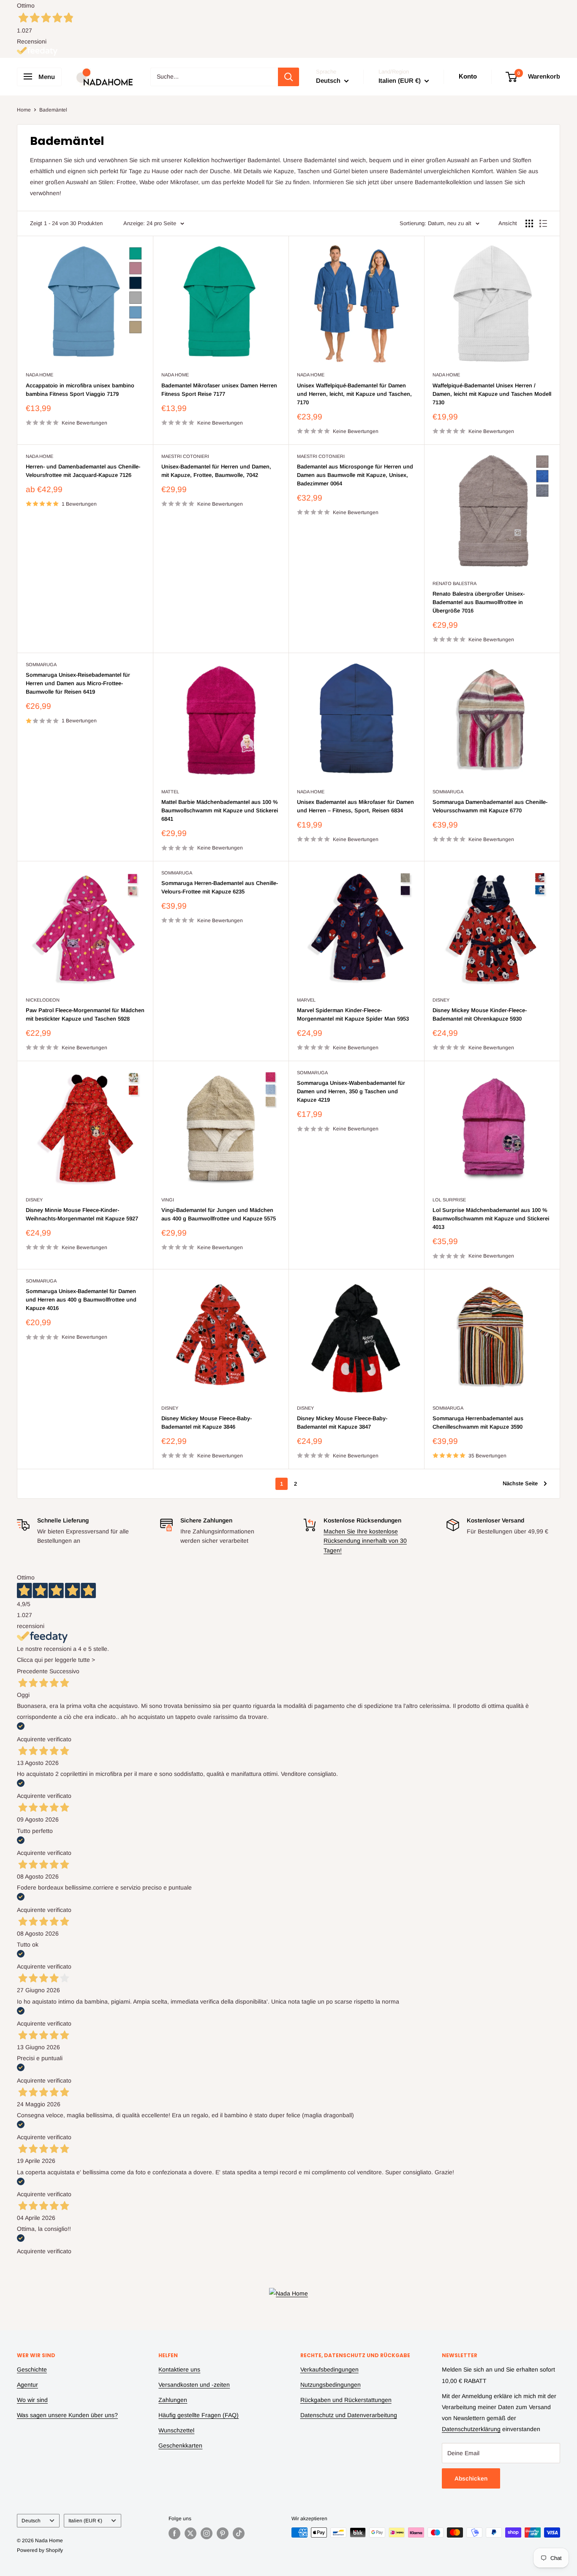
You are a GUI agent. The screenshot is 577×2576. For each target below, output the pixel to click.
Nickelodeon (43, 1000)
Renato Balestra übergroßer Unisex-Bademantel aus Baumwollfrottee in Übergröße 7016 (479, 602)
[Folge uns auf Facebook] (174, 2533)
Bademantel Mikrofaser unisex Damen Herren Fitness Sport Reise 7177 (219, 390)
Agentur (27, 2385)
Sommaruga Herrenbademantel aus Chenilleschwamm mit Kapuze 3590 (478, 1423)
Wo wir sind (32, 2400)
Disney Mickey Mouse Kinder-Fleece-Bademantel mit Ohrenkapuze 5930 (480, 1014)
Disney (441, 1000)
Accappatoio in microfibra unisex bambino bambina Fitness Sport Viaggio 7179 (80, 390)
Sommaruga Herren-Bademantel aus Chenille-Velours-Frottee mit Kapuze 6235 (220, 887)
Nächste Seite (520, 1483)
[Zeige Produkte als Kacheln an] (529, 223)
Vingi (168, 1200)
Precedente (32, 1671)
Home (24, 110)
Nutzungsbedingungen (331, 2385)
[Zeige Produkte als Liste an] (543, 223)
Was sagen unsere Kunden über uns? (67, 2415)
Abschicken (471, 2478)
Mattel (170, 792)
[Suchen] (288, 77)
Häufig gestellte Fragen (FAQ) (199, 2415)
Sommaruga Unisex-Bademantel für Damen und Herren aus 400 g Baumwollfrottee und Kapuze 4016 (81, 1300)
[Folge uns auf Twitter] (191, 2533)
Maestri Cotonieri (185, 456)
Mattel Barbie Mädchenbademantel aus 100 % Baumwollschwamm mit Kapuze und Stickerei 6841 (220, 810)
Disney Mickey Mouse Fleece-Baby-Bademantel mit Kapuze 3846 (207, 1423)
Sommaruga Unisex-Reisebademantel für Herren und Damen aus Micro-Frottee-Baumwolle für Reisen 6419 (78, 683)
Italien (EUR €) (85, 2521)
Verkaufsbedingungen (329, 2369)
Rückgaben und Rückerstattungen (346, 2400)
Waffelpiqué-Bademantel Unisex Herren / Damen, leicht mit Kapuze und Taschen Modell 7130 (492, 394)
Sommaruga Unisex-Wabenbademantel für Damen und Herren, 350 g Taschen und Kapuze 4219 (351, 1091)
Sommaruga (41, 664)
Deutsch (31, 2521)
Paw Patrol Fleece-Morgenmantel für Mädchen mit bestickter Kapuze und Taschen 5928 (85, 1014)
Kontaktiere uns (179, 2369)
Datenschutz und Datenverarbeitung (349, 2415)
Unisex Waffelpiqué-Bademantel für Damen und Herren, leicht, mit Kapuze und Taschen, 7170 (354, 394)
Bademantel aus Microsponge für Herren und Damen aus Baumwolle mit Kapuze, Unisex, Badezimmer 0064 (355, 475)
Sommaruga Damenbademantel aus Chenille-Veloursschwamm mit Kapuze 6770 (490, 806)
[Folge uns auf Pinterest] (223, 2533)
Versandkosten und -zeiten (194, 2385)
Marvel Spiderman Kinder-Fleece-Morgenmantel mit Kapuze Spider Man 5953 (353, 1014)
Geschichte (32, 2369)
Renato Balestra (455, 583)
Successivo (64, 1671)
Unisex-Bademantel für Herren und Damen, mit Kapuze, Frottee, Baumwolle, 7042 (216, 471)
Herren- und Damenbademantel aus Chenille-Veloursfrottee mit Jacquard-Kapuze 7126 (83, 471)
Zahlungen (173, 2400)
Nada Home (39, 375)
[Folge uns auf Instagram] (207, 2533)
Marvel (306, 1000)
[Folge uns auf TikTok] (239, 2533)
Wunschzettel (176, 2430)
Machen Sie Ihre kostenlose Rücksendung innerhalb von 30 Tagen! (365, 1541)
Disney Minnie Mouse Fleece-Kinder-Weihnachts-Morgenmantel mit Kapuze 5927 (82, 1214)
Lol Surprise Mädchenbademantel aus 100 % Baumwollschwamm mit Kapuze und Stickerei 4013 (491, 1219)
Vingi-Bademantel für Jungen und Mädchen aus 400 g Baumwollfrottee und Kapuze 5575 (219, 1214)
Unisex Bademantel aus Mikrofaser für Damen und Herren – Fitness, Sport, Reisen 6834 (355, 806)
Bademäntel (53, 110)
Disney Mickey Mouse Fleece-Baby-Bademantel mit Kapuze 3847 (342, 1423)
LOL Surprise (449, 1200)
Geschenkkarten (180, 2445)
